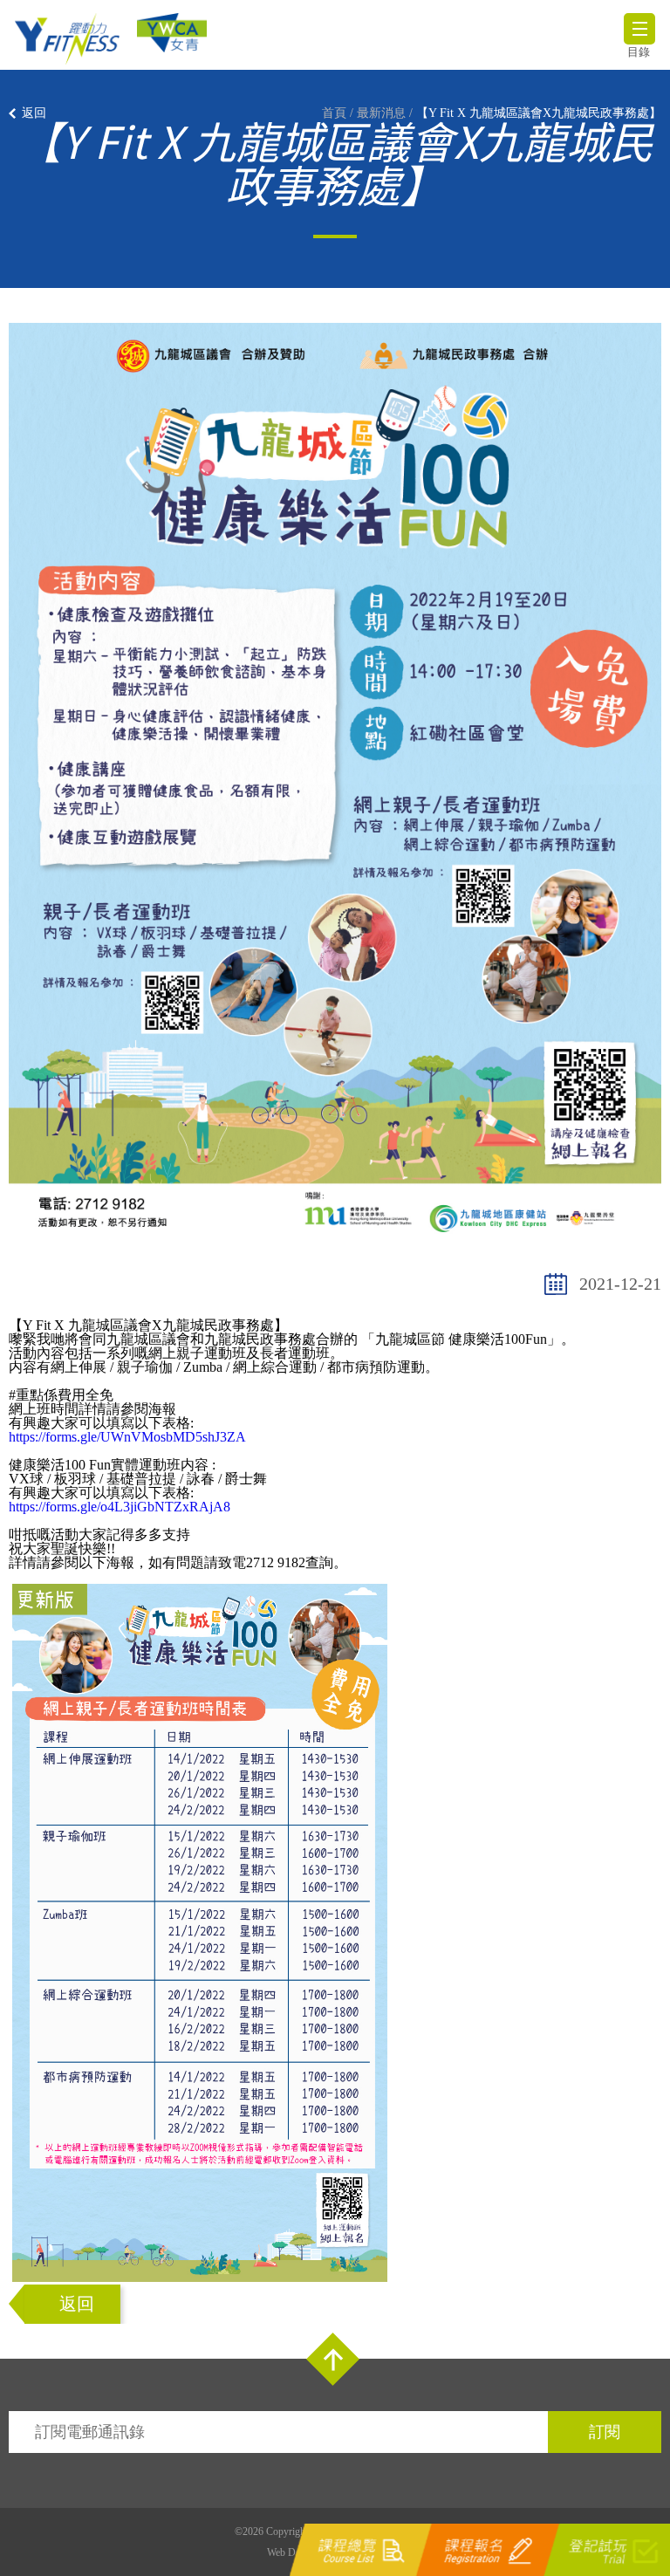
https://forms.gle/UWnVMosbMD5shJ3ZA (127, 1437)
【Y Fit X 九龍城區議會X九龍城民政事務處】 (539, 113)
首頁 (334, 113)
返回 (34, 113)
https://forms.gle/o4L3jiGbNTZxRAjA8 (120, 1507)
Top (333, 2359)
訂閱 (605, 2432)
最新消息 (381, 113)
